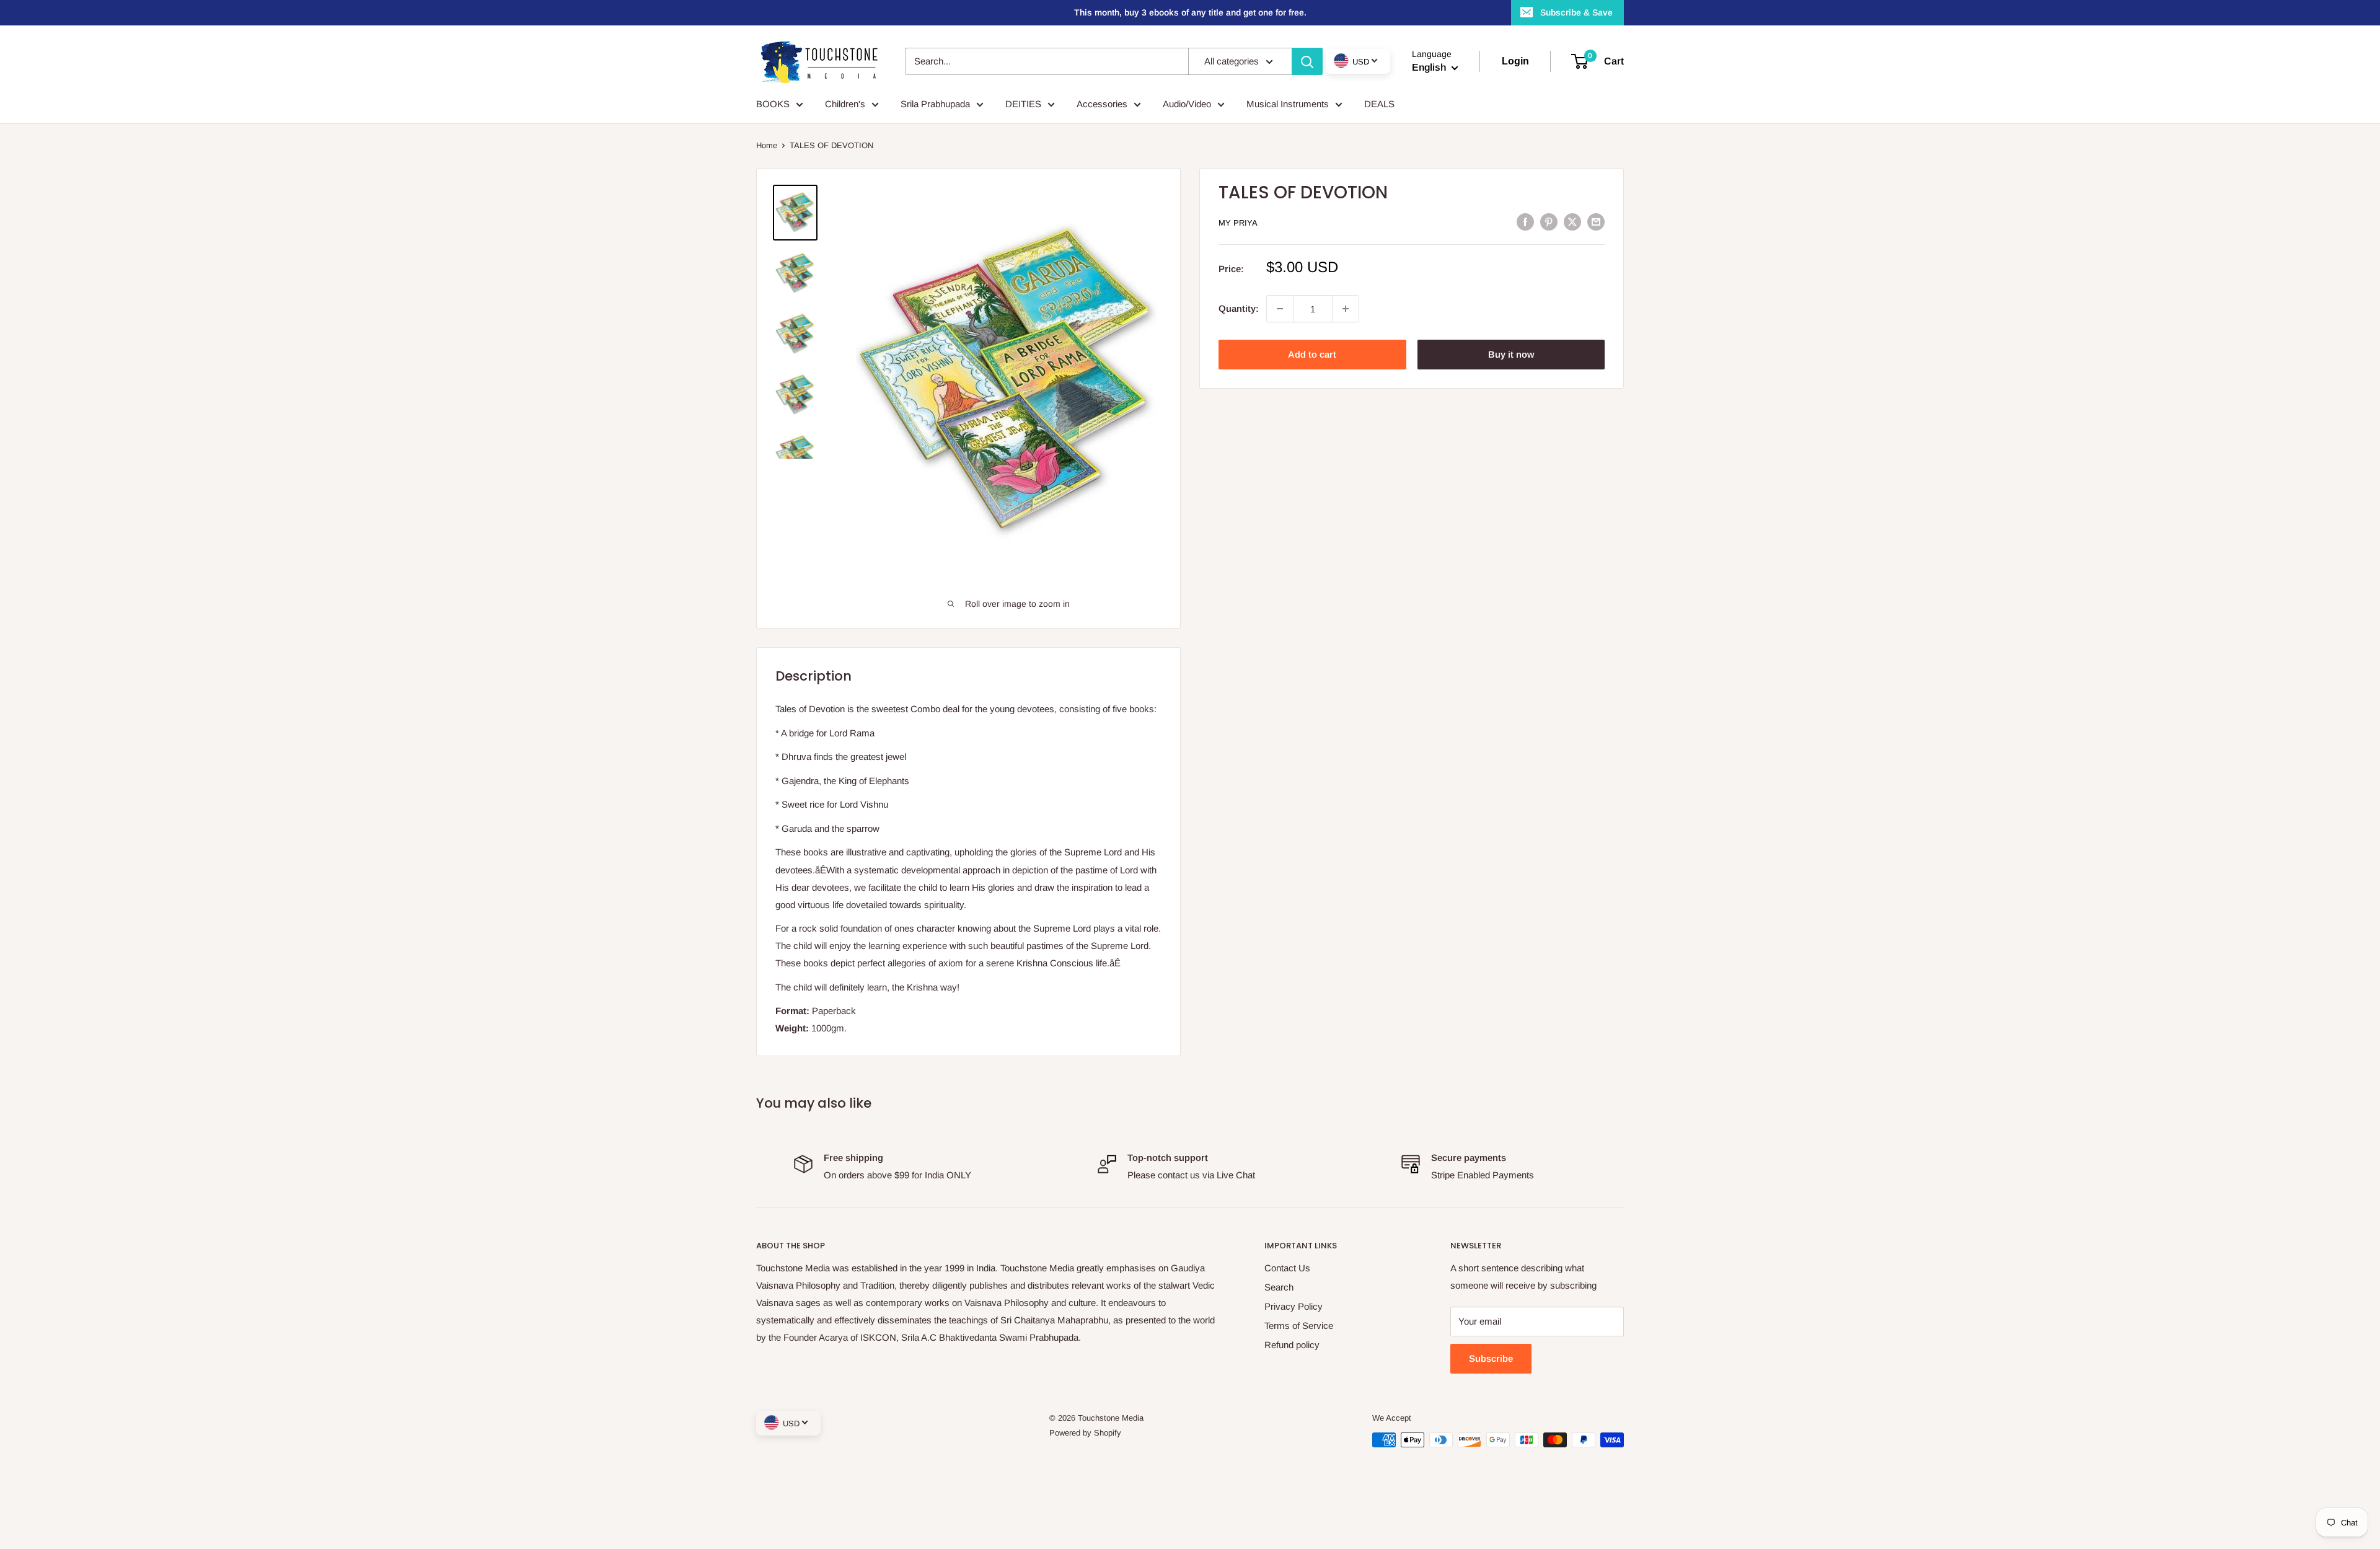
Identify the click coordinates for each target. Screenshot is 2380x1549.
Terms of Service (1299, 1326)
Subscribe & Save (1576, 12)
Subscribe (1491, 1358)
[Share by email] (1596, 222)
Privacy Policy (1294, 1306)
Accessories (1102, 104)
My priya (1238, 223)
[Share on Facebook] (1525, 222)
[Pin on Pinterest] (1549, 222)
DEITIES (1023, 104)
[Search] (1307, 61)
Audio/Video (1187, 104)
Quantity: (1239, 308)
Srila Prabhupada (935, 104)
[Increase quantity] (1346, 309)
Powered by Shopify (1085, 1433)
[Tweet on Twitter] (1572, 222)
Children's (845, 104)
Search (1279, 1287)
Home (767, 145)
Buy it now (1511, 354)
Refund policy (1292, 1345)
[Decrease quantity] (1280, 309)
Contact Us (1287, 1268)
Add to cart (1312, 354)
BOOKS (773, 104)
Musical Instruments (1288, 104)
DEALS (1379, 104)
